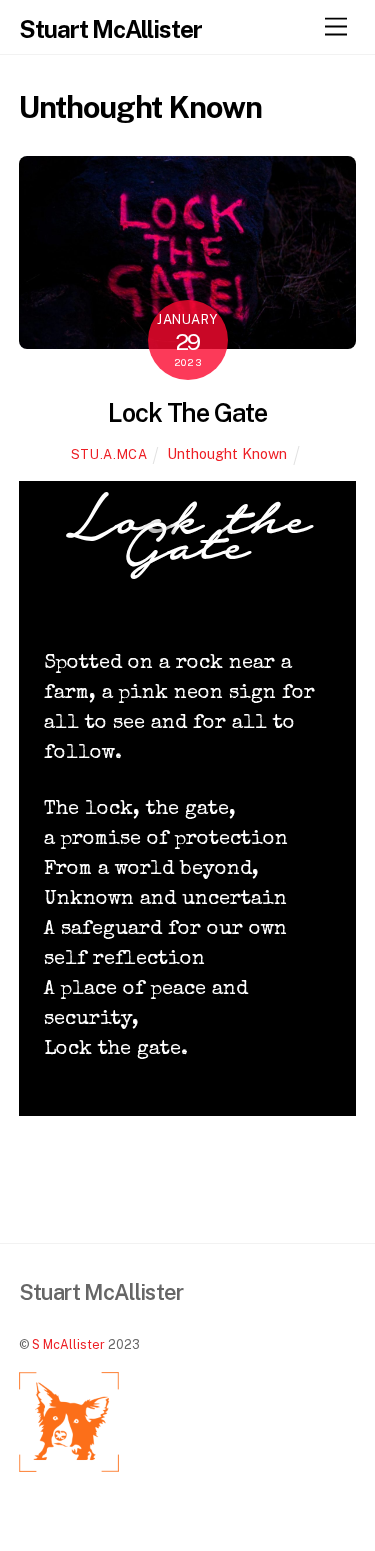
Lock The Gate (188, 413)
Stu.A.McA (109, 454)
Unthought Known (227, 453)
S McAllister (68, 1344)
